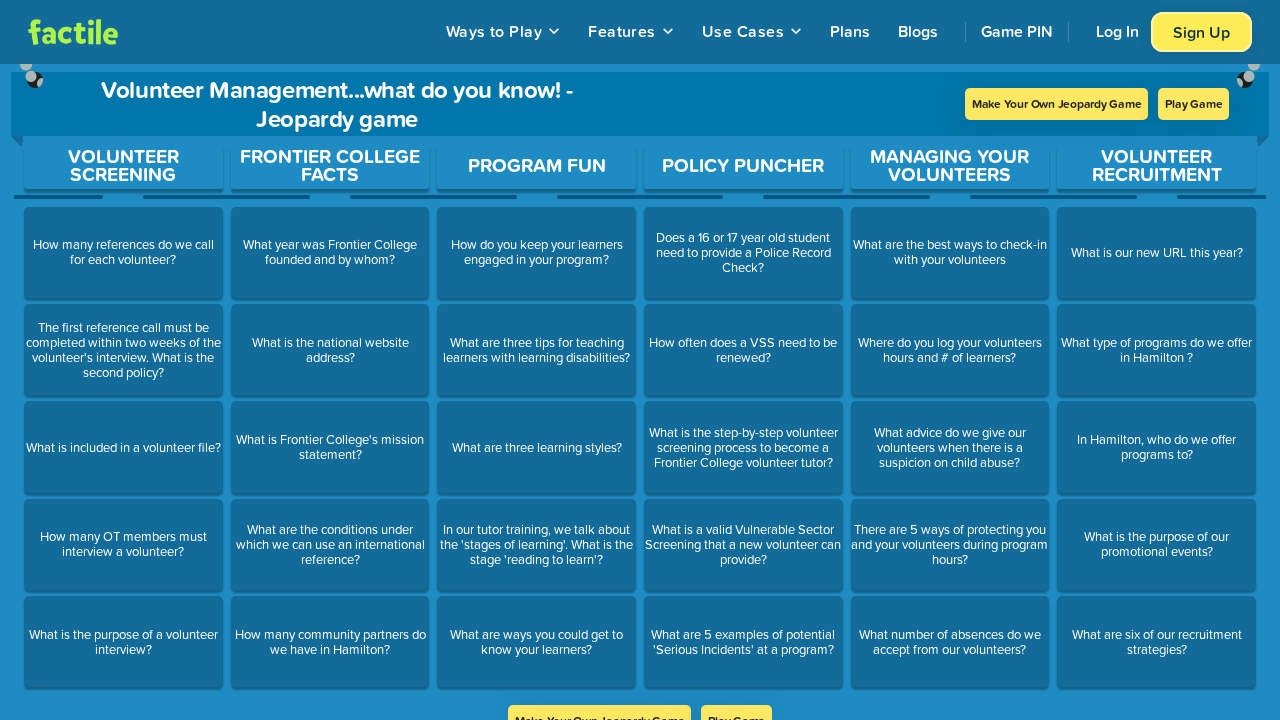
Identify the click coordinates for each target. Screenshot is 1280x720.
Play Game (1193, 103)
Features (622, 31)
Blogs (918, 31)
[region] (640, 384)
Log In (1117, 31)
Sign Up (1201, 32)
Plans (850, 31)
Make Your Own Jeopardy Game (1057, 103)
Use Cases (743, 31)
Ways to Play (494, 31)
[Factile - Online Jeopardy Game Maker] (73, 32)
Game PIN (1017, 31)
